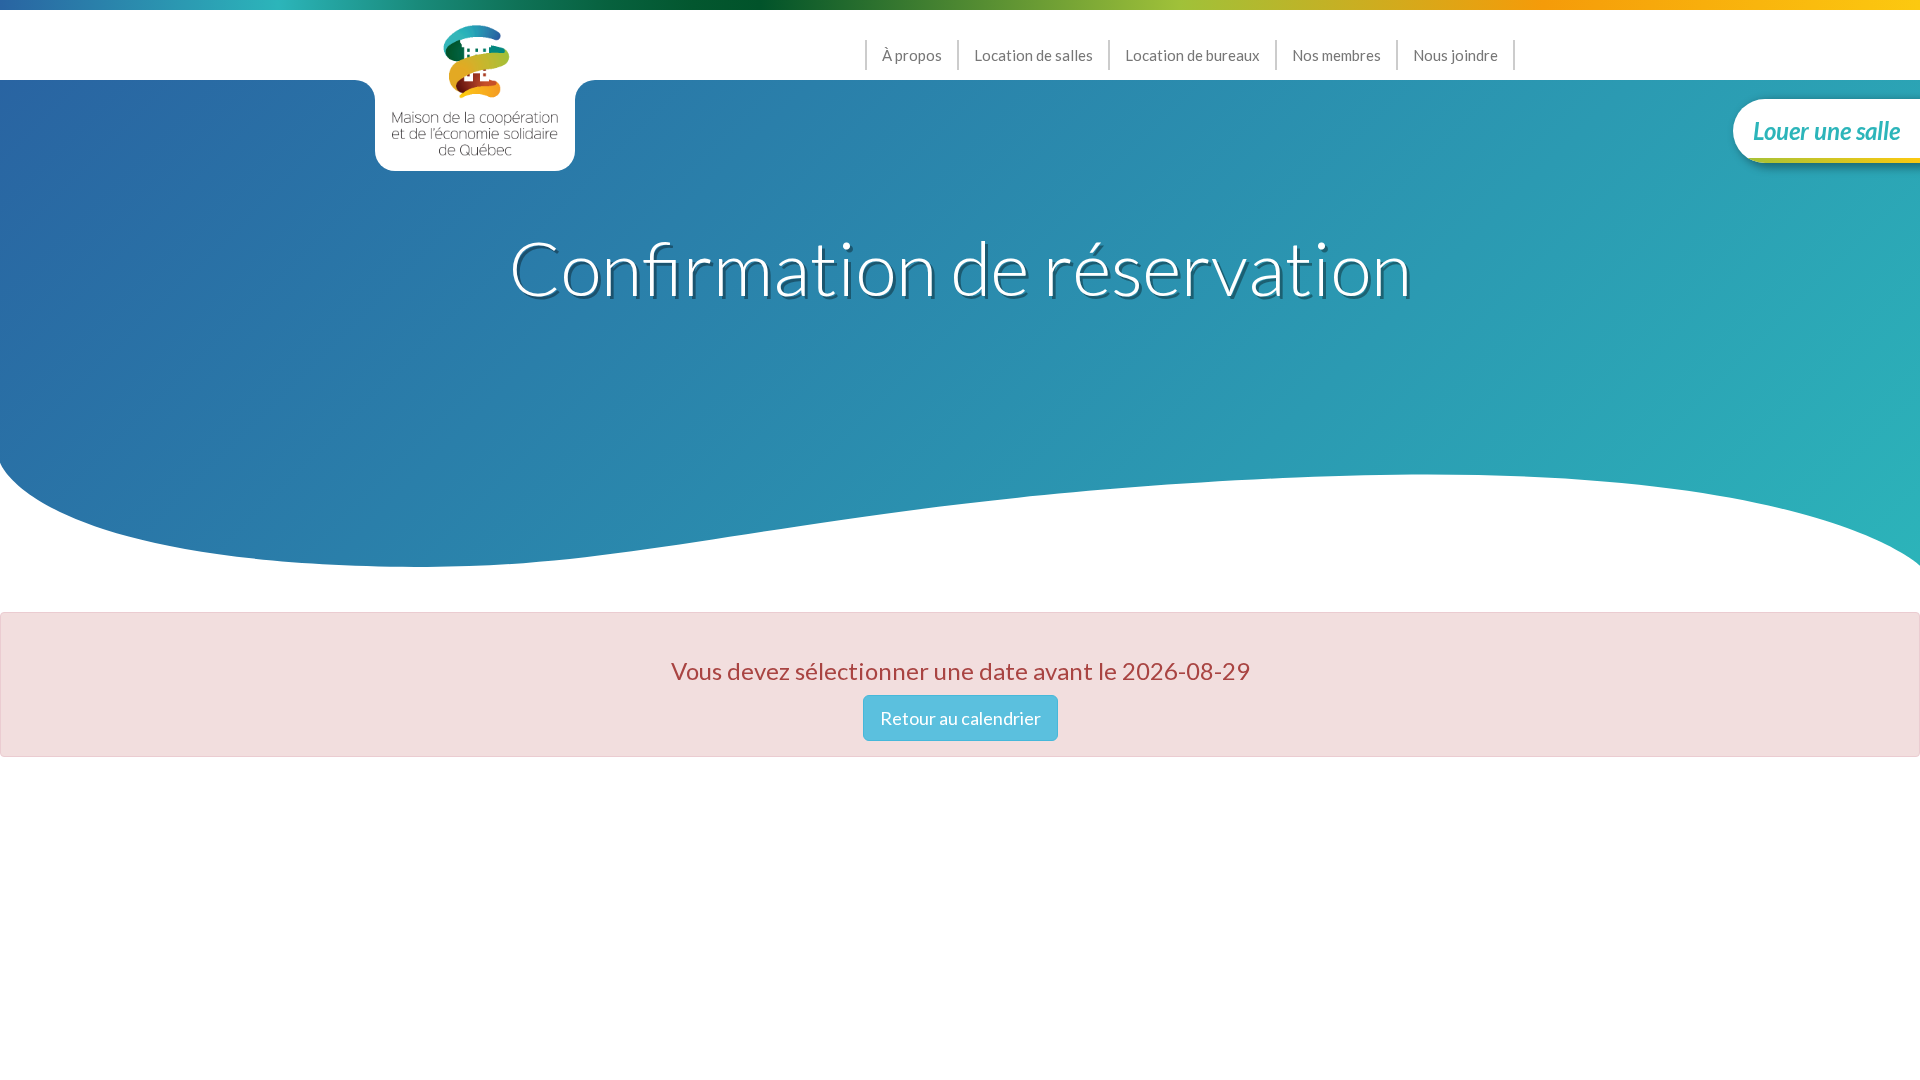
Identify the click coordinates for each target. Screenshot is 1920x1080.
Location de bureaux (1192, 55)
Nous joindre (1455, 55)
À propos (912, 55)
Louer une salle (1826, 130)
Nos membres (1336, 55)
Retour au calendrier (960, 718)
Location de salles (1033, 55)
